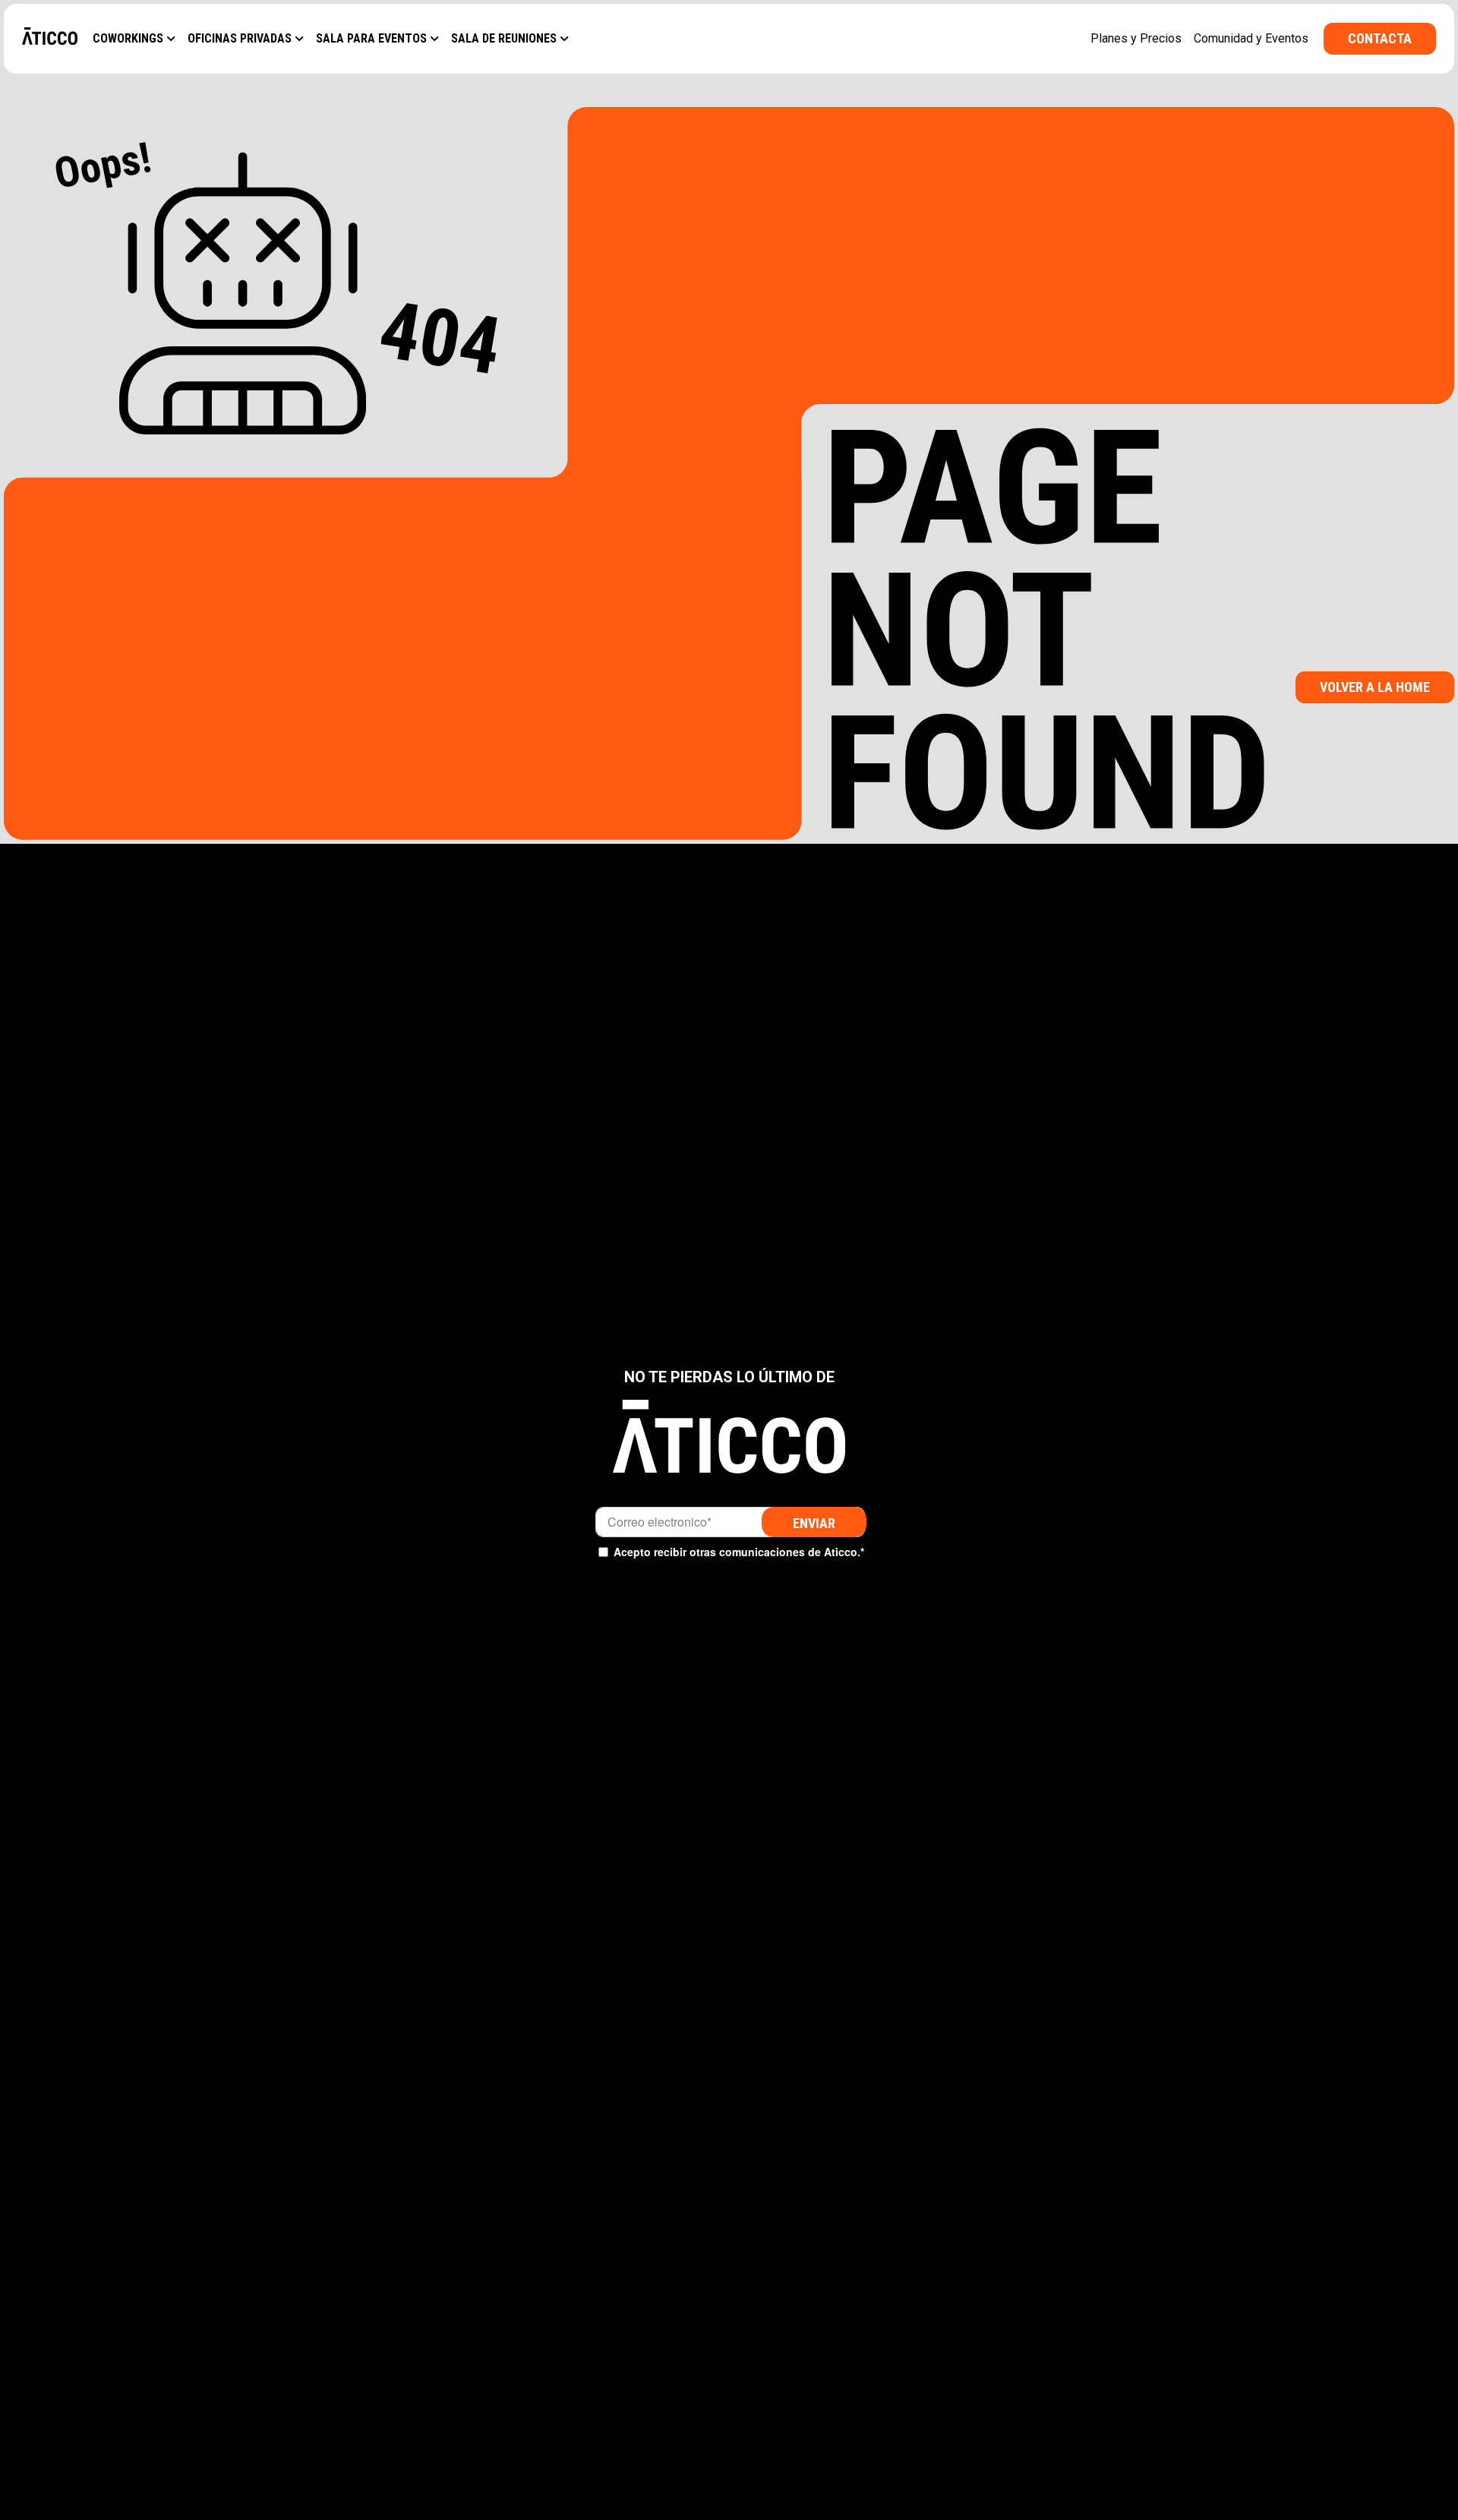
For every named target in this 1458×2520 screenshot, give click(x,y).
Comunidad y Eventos (1251, 38)
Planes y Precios (1136, 38)
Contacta (1380, 38)
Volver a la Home (1375, 687)
